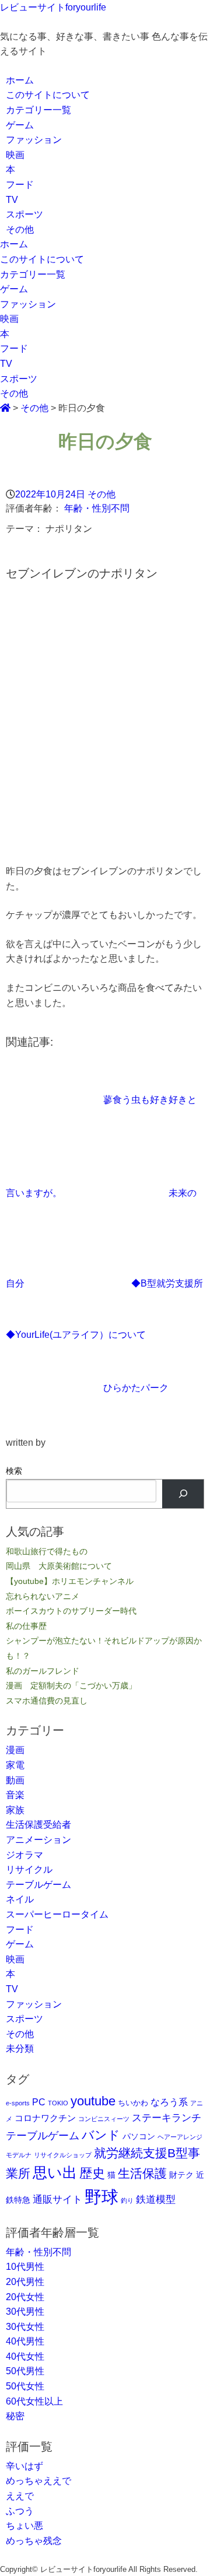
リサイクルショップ (63, 2155)
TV (12, 200)
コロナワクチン (45, 2118)
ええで (20, 2496)
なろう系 (169, 2102)
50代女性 (25, 2386)
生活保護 (142, 2173)
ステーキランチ (167, 2118)
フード (20, 185)
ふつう (20, 2511)
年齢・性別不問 (97, 508)
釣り (127, 2200)
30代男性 (25, 2312)
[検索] (183, 1494)
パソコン (139, 2136)
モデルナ (19, 2155)
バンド (101, 2135)
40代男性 (25, 2341)
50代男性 (25, 2371)
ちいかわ (133, 2103)
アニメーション (38, 1840)
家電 (15, 1765)
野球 (101, 2197)
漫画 (15, 1750)
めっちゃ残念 (34, 2541)
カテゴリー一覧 (38, 110)
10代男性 (25, 2267)
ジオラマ (24, 1855)
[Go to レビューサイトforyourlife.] (5, 408)
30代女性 (25, 2327)
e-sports (18, 2103)
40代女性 (25, 2356)
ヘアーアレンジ (180, 2137)
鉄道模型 (156, 2199)
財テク (181, 2175)
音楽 (15, 1795)
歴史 (92, 2173)
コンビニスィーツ (104, 2119)
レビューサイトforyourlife (53, 7)
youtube (93, 2101)
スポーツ (24, 214)
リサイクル (29, 1869)
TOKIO (58, 2103)
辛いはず (24, 2466)
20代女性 (25, 2297)
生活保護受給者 (38, 1825)
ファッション (34, 140)
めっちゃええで (38, 2481)
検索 (14, 1471)
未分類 (20, 2048)
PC (39, 2102)
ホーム (20, 80)
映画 (15, 155)
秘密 (15, 2416)
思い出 (55, 2172)
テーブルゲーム (38, 1885)
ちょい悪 (24, 2526)
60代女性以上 (34, 2401)
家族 (15, 1810)
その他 (20, 229)
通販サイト (57, 2199)
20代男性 (25, 2282)
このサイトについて (48, 95)
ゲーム (20, 125)
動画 (15, 1780)
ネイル (20, 1899)
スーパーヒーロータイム (57, 1914)
